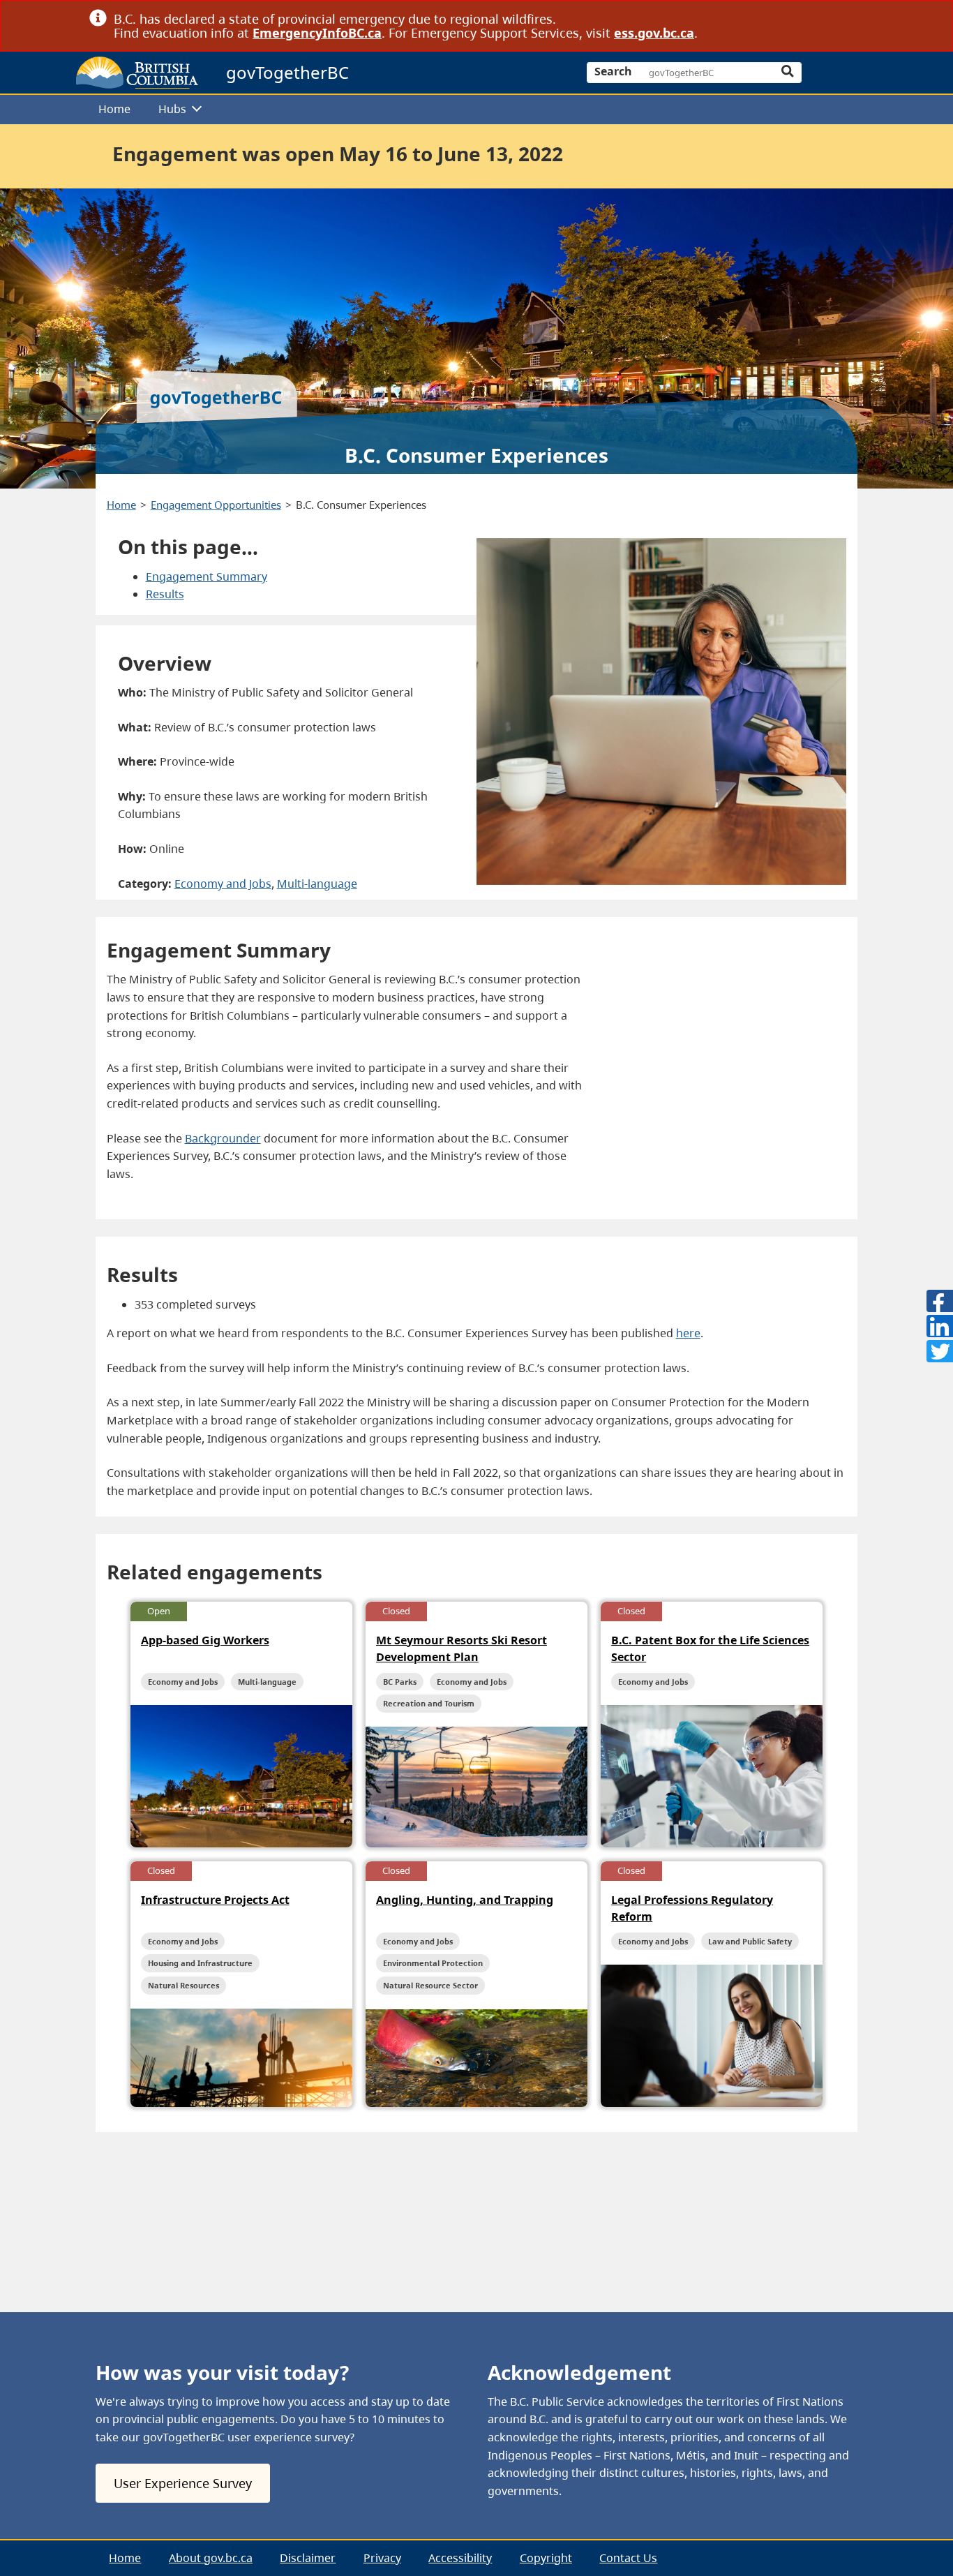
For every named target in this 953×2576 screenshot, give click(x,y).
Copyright (546, 2558)
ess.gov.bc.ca (654, 33)
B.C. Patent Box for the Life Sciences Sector (710, 1648)
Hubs (172, 109)
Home (114, 109)
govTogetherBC (287, 72)
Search (613, 71)
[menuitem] (115, 110)
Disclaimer (308, 2558)
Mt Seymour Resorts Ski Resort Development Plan (462, 1648)
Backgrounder (223, 1138)
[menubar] (472, 110)
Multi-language (317, 884)
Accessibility (460, 2558)
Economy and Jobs (223, 884)
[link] (858, 18)
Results (165, 594)
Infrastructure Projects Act (215, 1900)
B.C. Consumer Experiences (361, 505)
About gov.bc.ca (211, 2558)
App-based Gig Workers (205, 1640)
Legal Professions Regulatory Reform (692, 1908)
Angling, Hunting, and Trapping (465, 1900)
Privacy (382, 2558)
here (688, 1333)
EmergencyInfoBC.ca (317, 33)
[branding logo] (137, 73)
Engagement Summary (207, 576)
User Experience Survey (183, 2483)
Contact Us (628, 2558)
